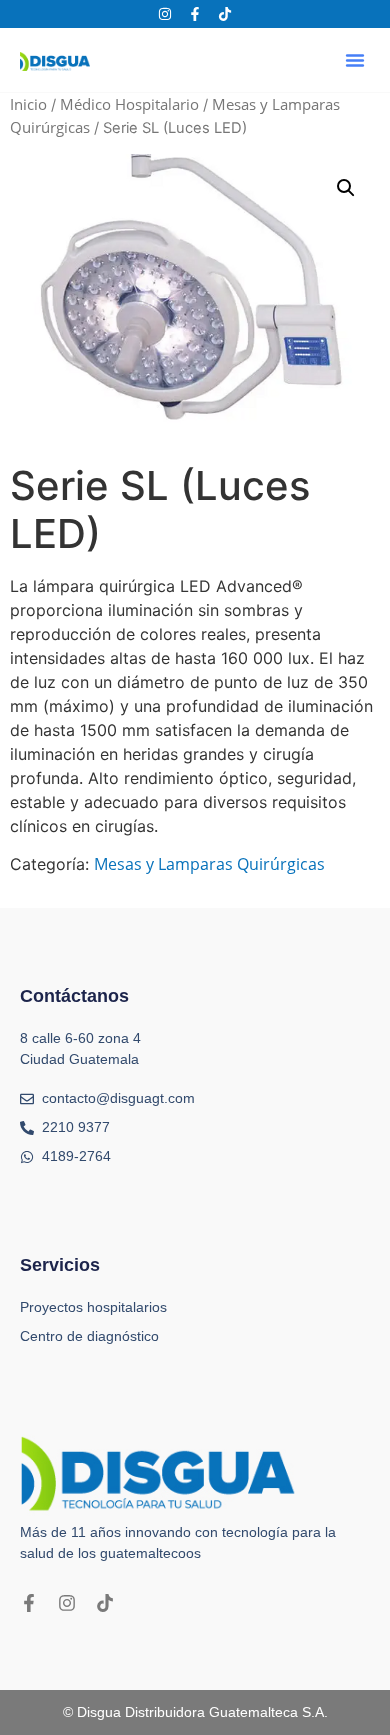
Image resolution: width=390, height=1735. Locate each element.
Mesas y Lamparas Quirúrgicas (209, 864)
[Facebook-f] (195, 14)
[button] (355, 60)
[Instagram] (165, 14)
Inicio (28, 104)
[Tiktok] (225, 14)
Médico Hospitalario (129, 104)
